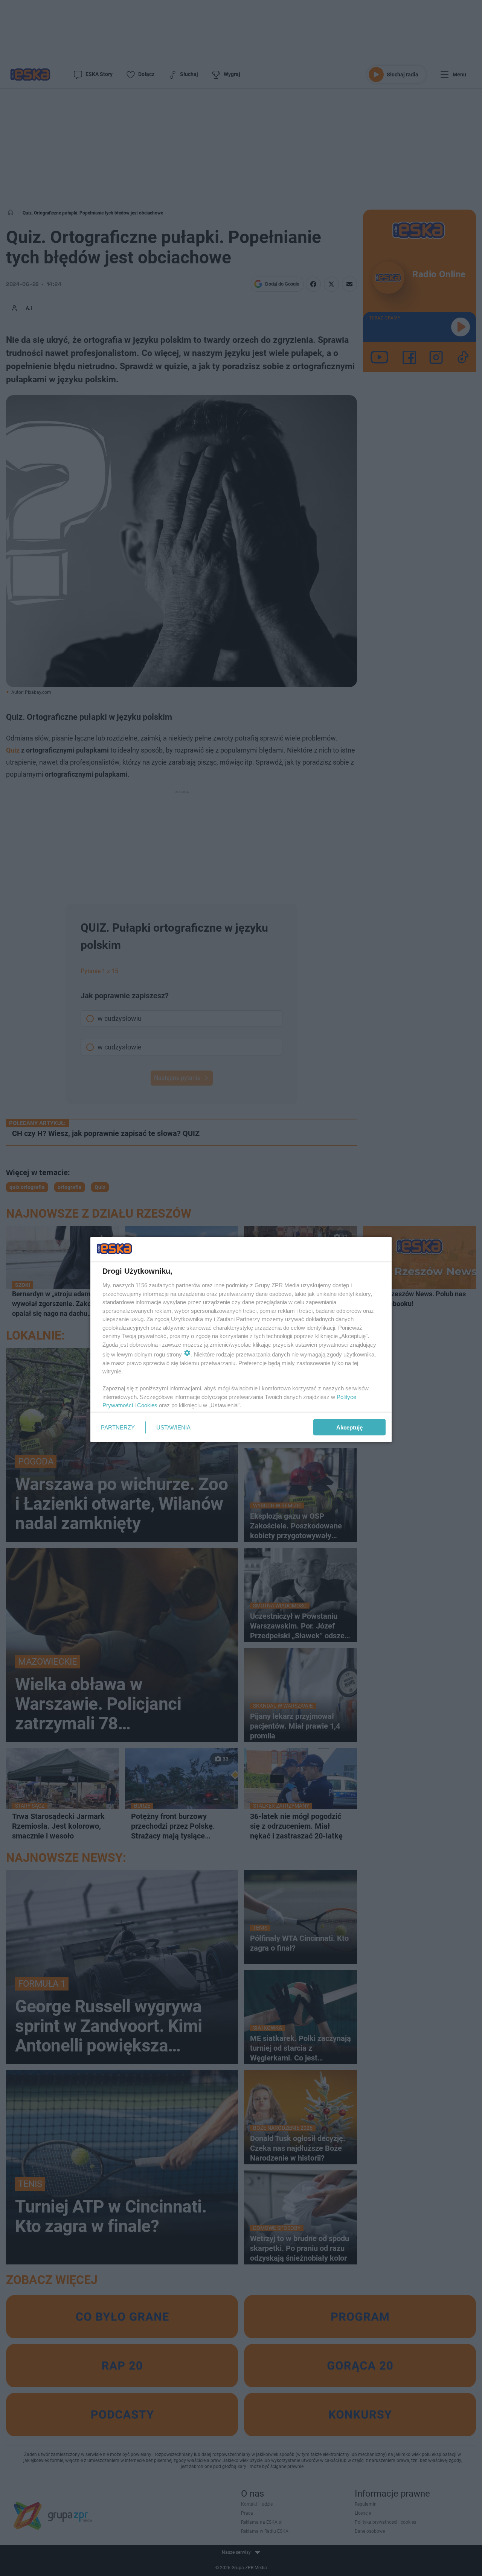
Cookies (147, 1405)
